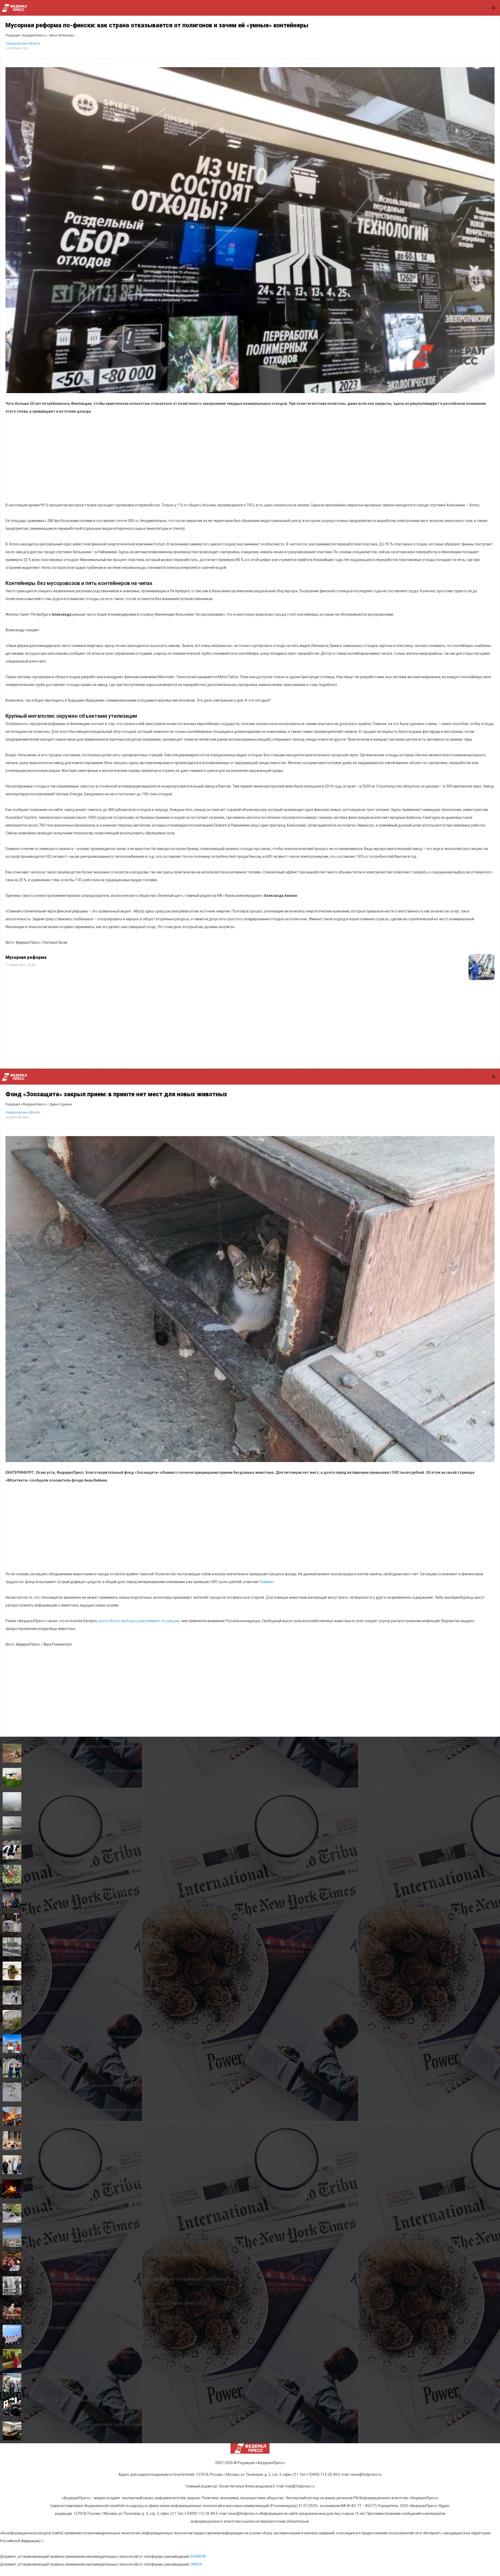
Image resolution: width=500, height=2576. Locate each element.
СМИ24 (196, 2564)
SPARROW (198, 2556)
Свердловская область (23, 43)
